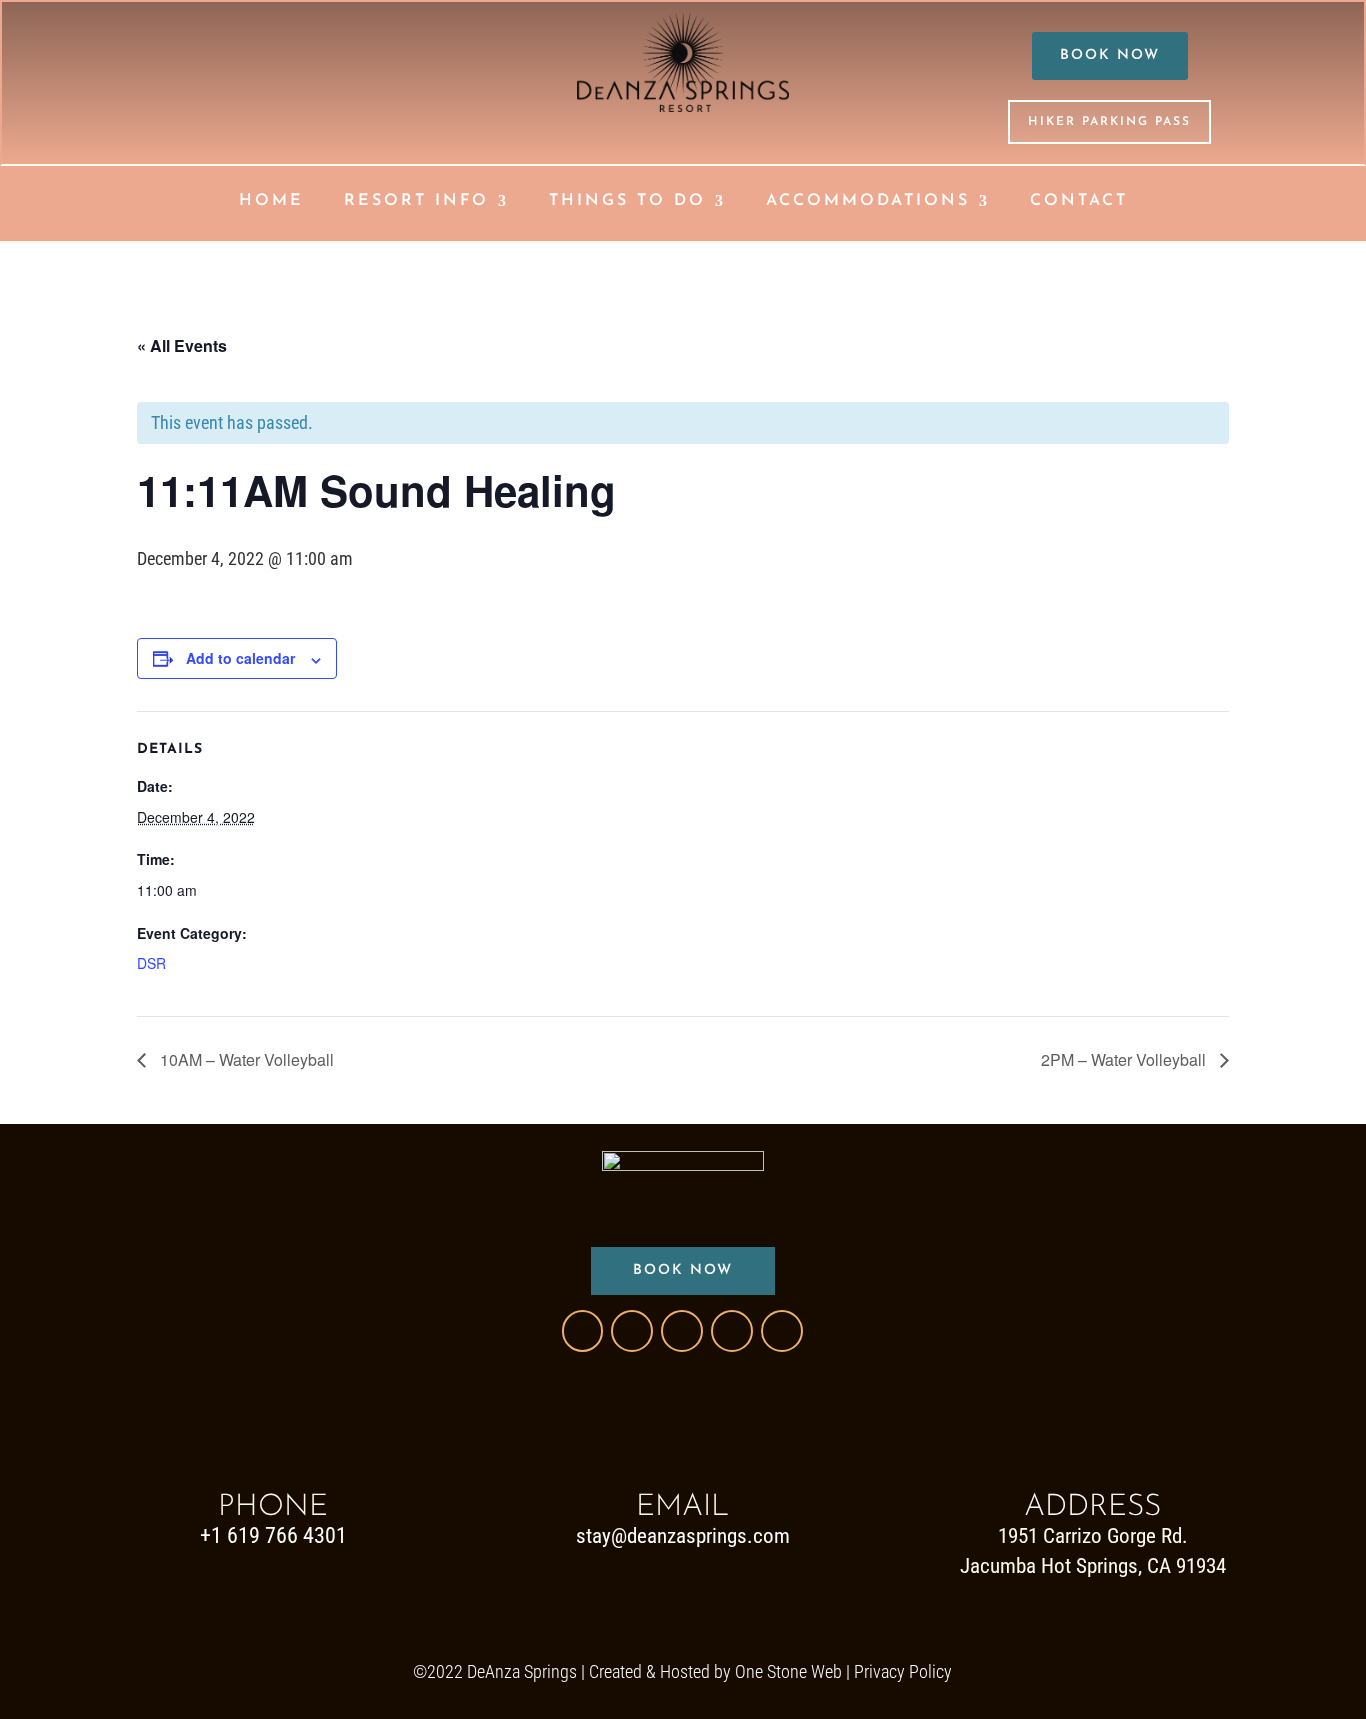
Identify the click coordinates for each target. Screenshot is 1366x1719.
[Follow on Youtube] (782, 1331)
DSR (151, 963)
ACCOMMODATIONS (868, 201)
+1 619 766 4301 (273, 1535)
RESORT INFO (416, 201)
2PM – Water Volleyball (1125, 1059)
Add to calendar (240, 658)
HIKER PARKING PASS (1109, 122)
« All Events (182, 345)
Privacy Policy (903, 1671)
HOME (271, 201)
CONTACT (1079, 201)
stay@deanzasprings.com (683, 1536)
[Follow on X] (632, 1331)
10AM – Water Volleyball (245, 1059)
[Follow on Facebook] (582, 1331)
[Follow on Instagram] (682, 1331)
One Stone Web (788, 1671)
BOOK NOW (1110, 55)
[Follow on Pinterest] (732, 1331)
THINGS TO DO (627, 201)
